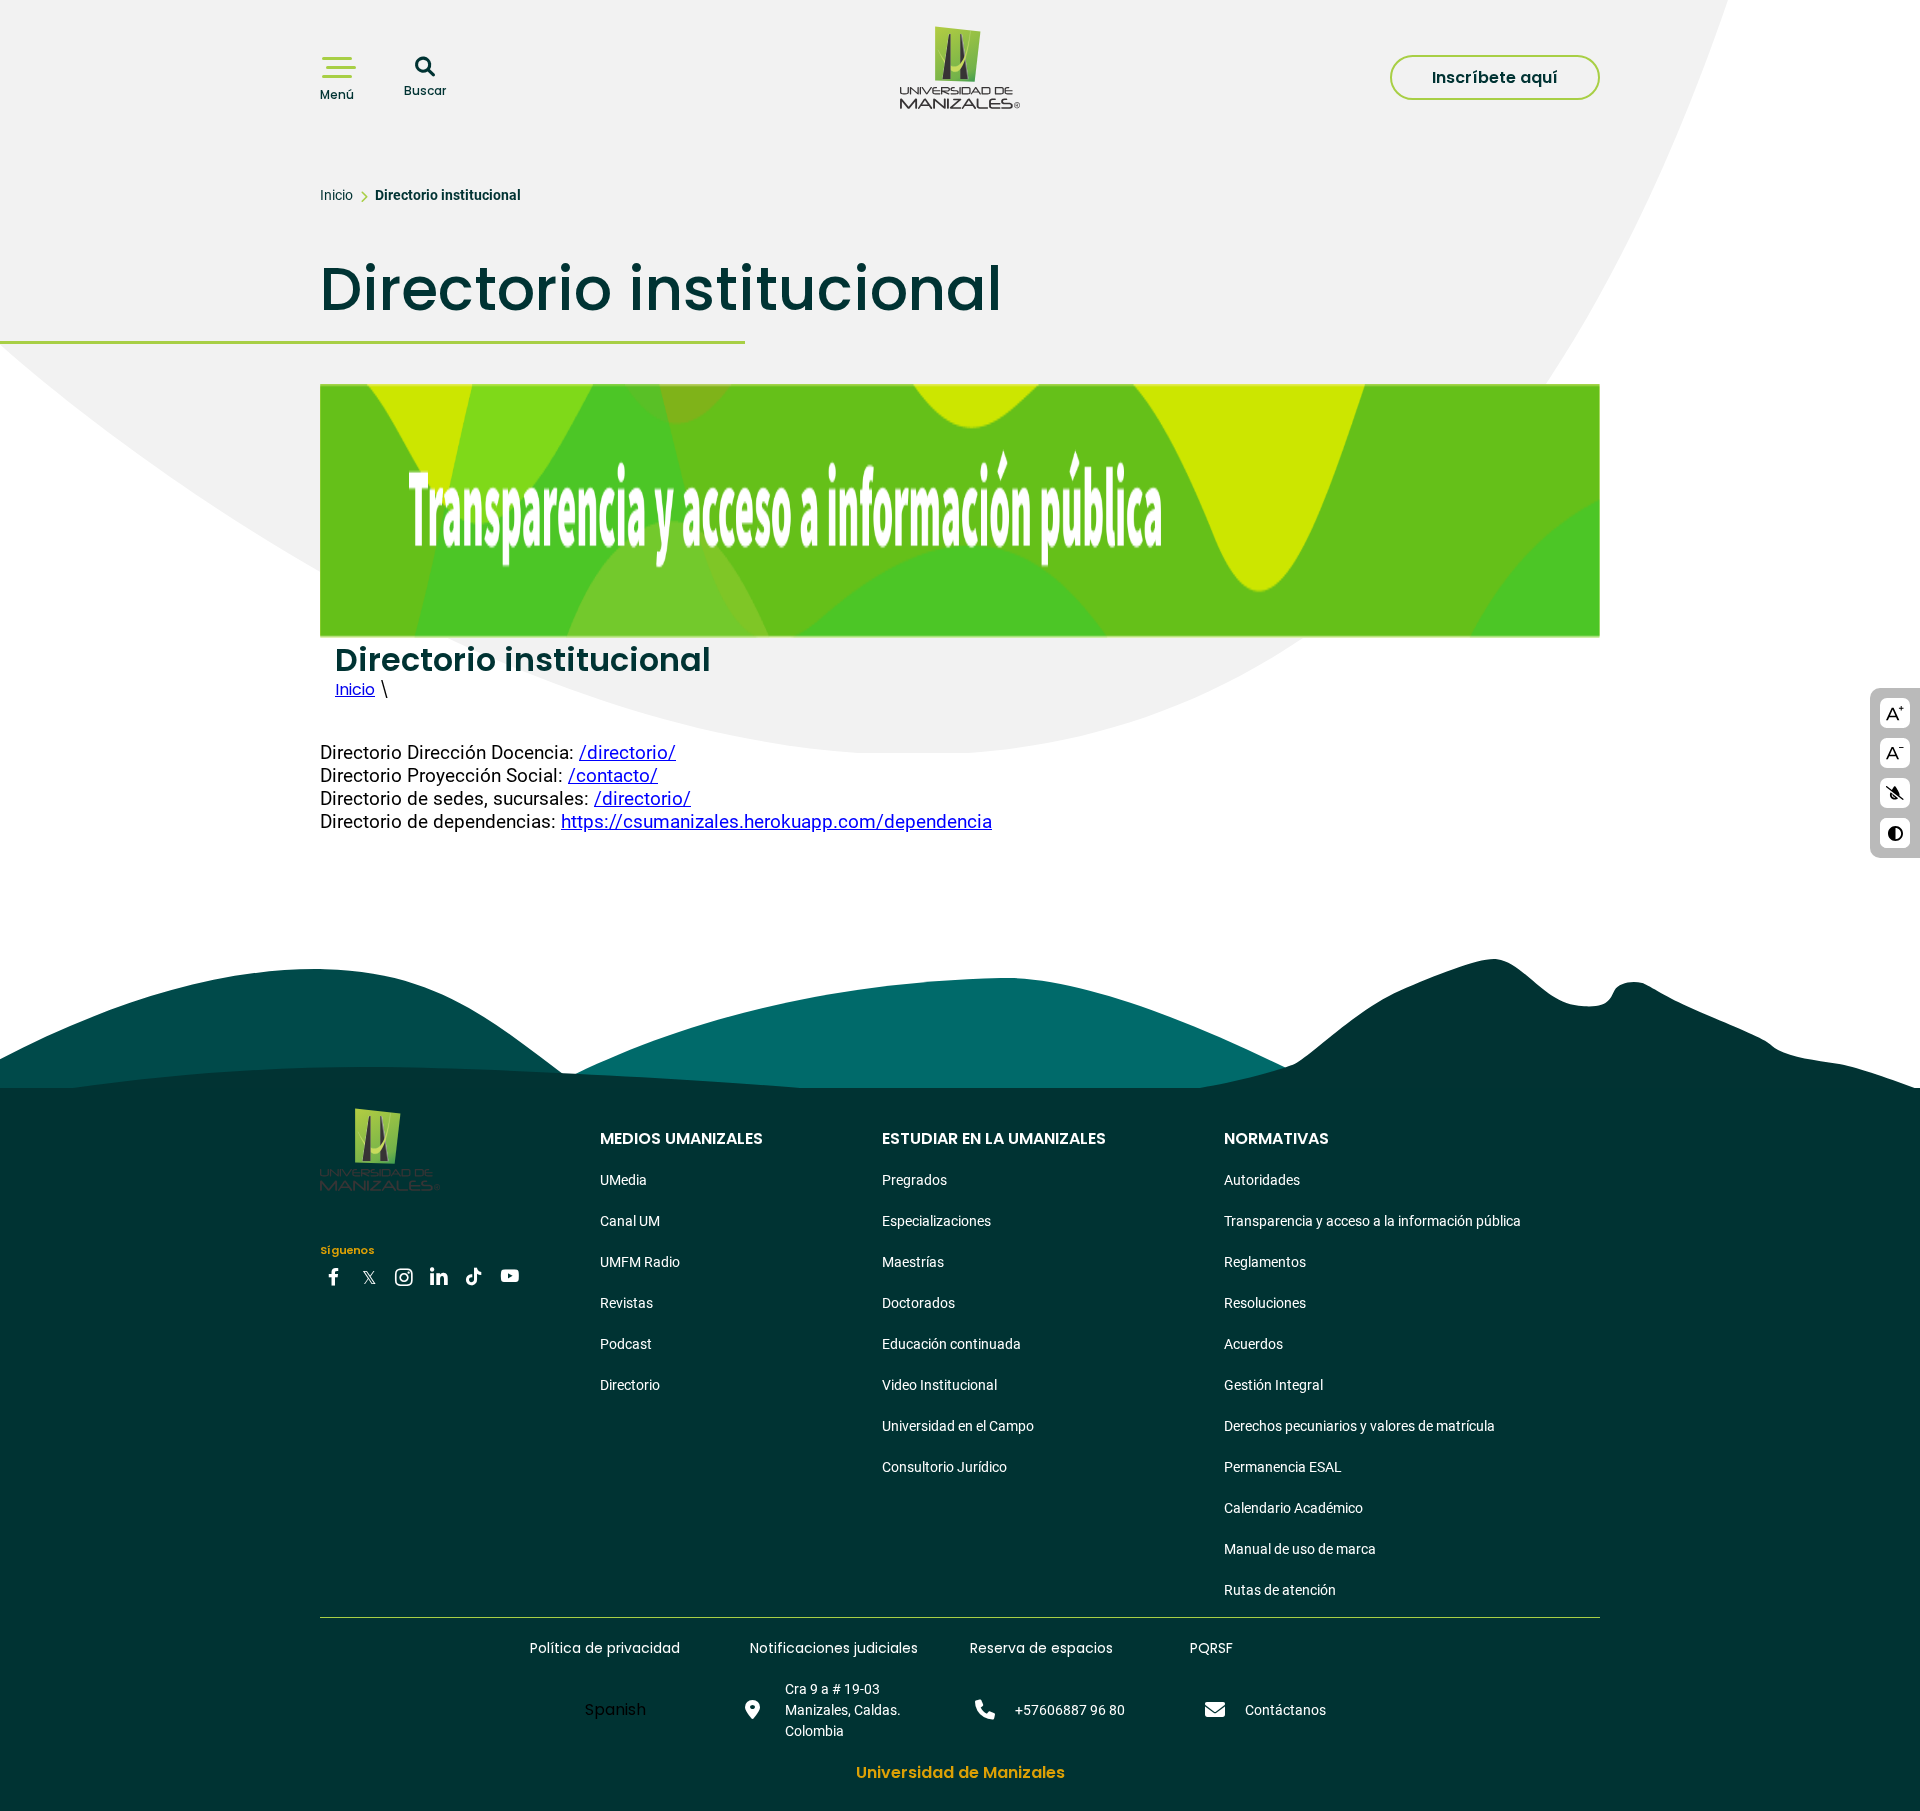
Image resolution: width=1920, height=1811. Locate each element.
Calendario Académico (1293, 1508)
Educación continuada (951, 1344)
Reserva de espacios (1041, 1648)
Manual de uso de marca (1300, 1549)
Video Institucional (939, 1385)
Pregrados (914, 1180)
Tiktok (474, 1275)
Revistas (626, 1303)
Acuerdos (1253, 1344)
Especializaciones (936, 1221)
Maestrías (913, 1262)
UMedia (623, 1180)
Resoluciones (1265, 1303)
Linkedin (439, 1275)
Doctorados (918, 1303)
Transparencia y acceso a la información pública (1372, 1221)
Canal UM (630, 1221)
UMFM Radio (640, 1262)
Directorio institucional (448, 195)
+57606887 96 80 (1070, 1710)
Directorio (630, 1385)
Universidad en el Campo (958, 1426)
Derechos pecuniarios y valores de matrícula (1359, 1426)
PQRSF (1211, 1648)
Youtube (509, 1275)
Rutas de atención (1280, 1590)
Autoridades (1262, 1180)
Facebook (334, 1275)
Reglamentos (1265, 1262)
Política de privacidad (605, 1648)
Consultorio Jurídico (944, 1467)
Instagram (404, 1275)
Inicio (336, 195)
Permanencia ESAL (1283, 1467)
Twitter (369, 1275)
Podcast (626, 1344)
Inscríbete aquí (1495, 77)
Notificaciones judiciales (834, 1648)
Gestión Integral (1273, 1385)
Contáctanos (1285, 1710)
